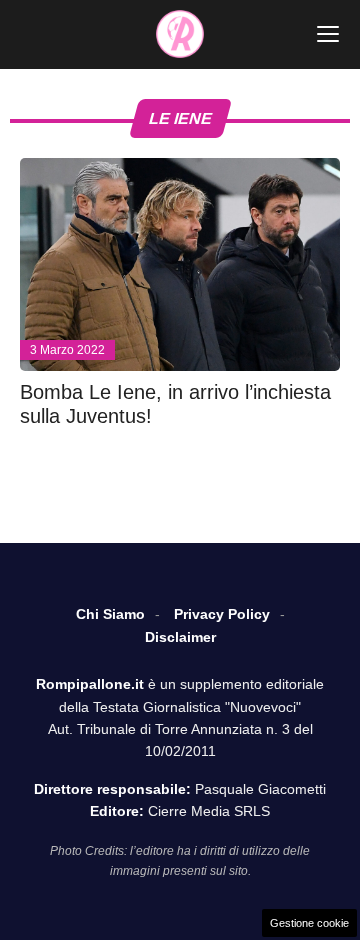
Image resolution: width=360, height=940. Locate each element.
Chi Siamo (110, 614)
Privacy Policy (222, 614)
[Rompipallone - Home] (180, 34)
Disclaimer (180, 637)
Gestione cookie (309, 923)
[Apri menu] (328, 34)
